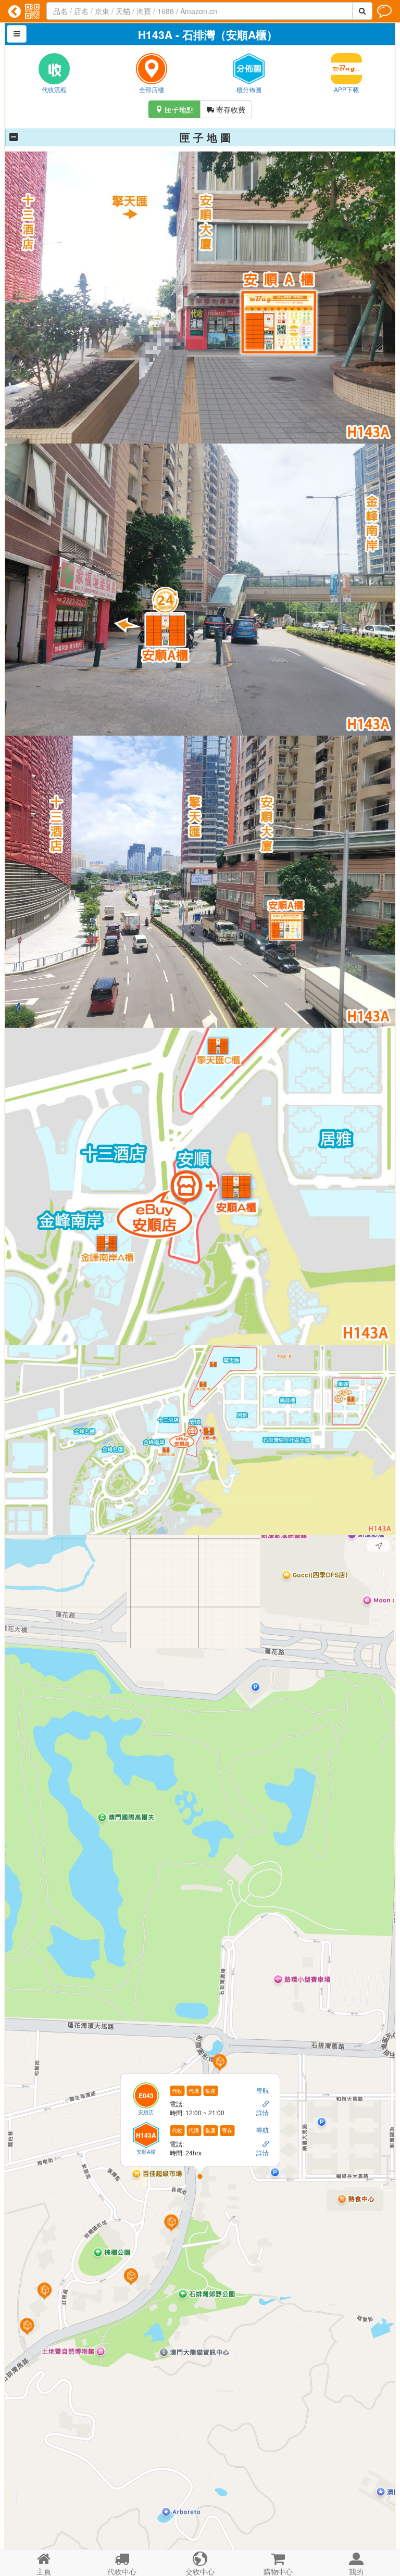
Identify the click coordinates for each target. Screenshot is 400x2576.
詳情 (263, 2112)
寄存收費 (226, 109)
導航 (263, 2089)
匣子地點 (174, 109)
